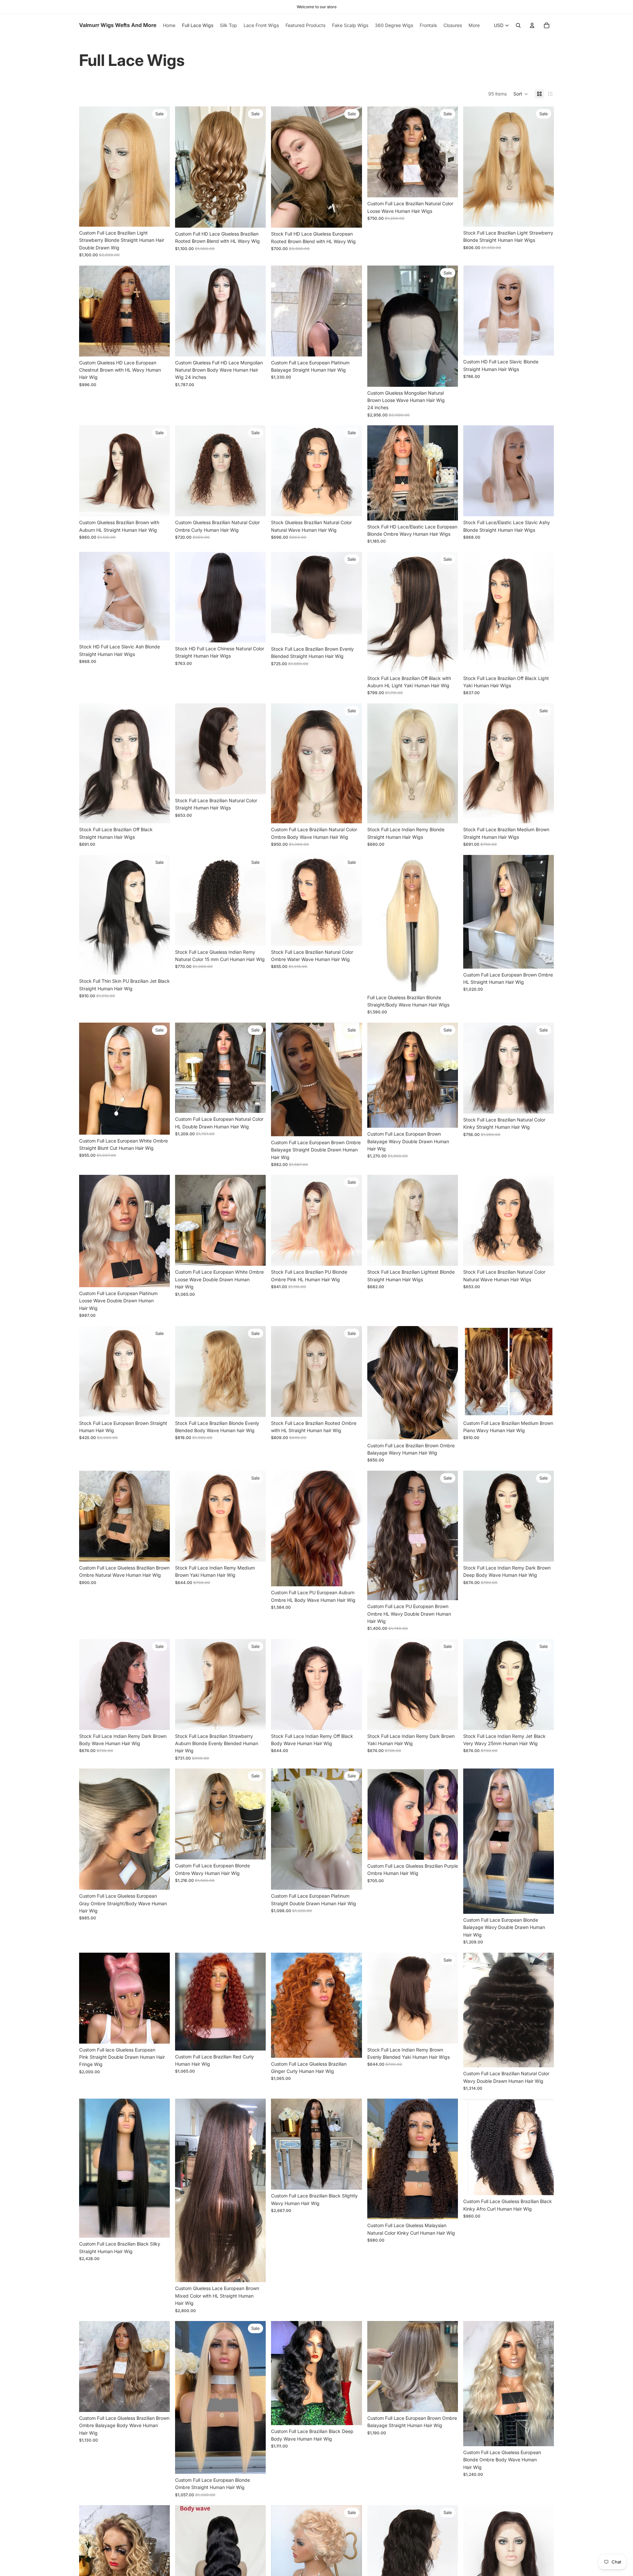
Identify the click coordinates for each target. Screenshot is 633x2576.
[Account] (532, 25)
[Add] (160, 216)
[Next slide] (160, 167)
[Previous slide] (89, 167)
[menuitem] (474, 25)
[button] (521, 94)
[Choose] (448, 187)
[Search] (518, 25)
